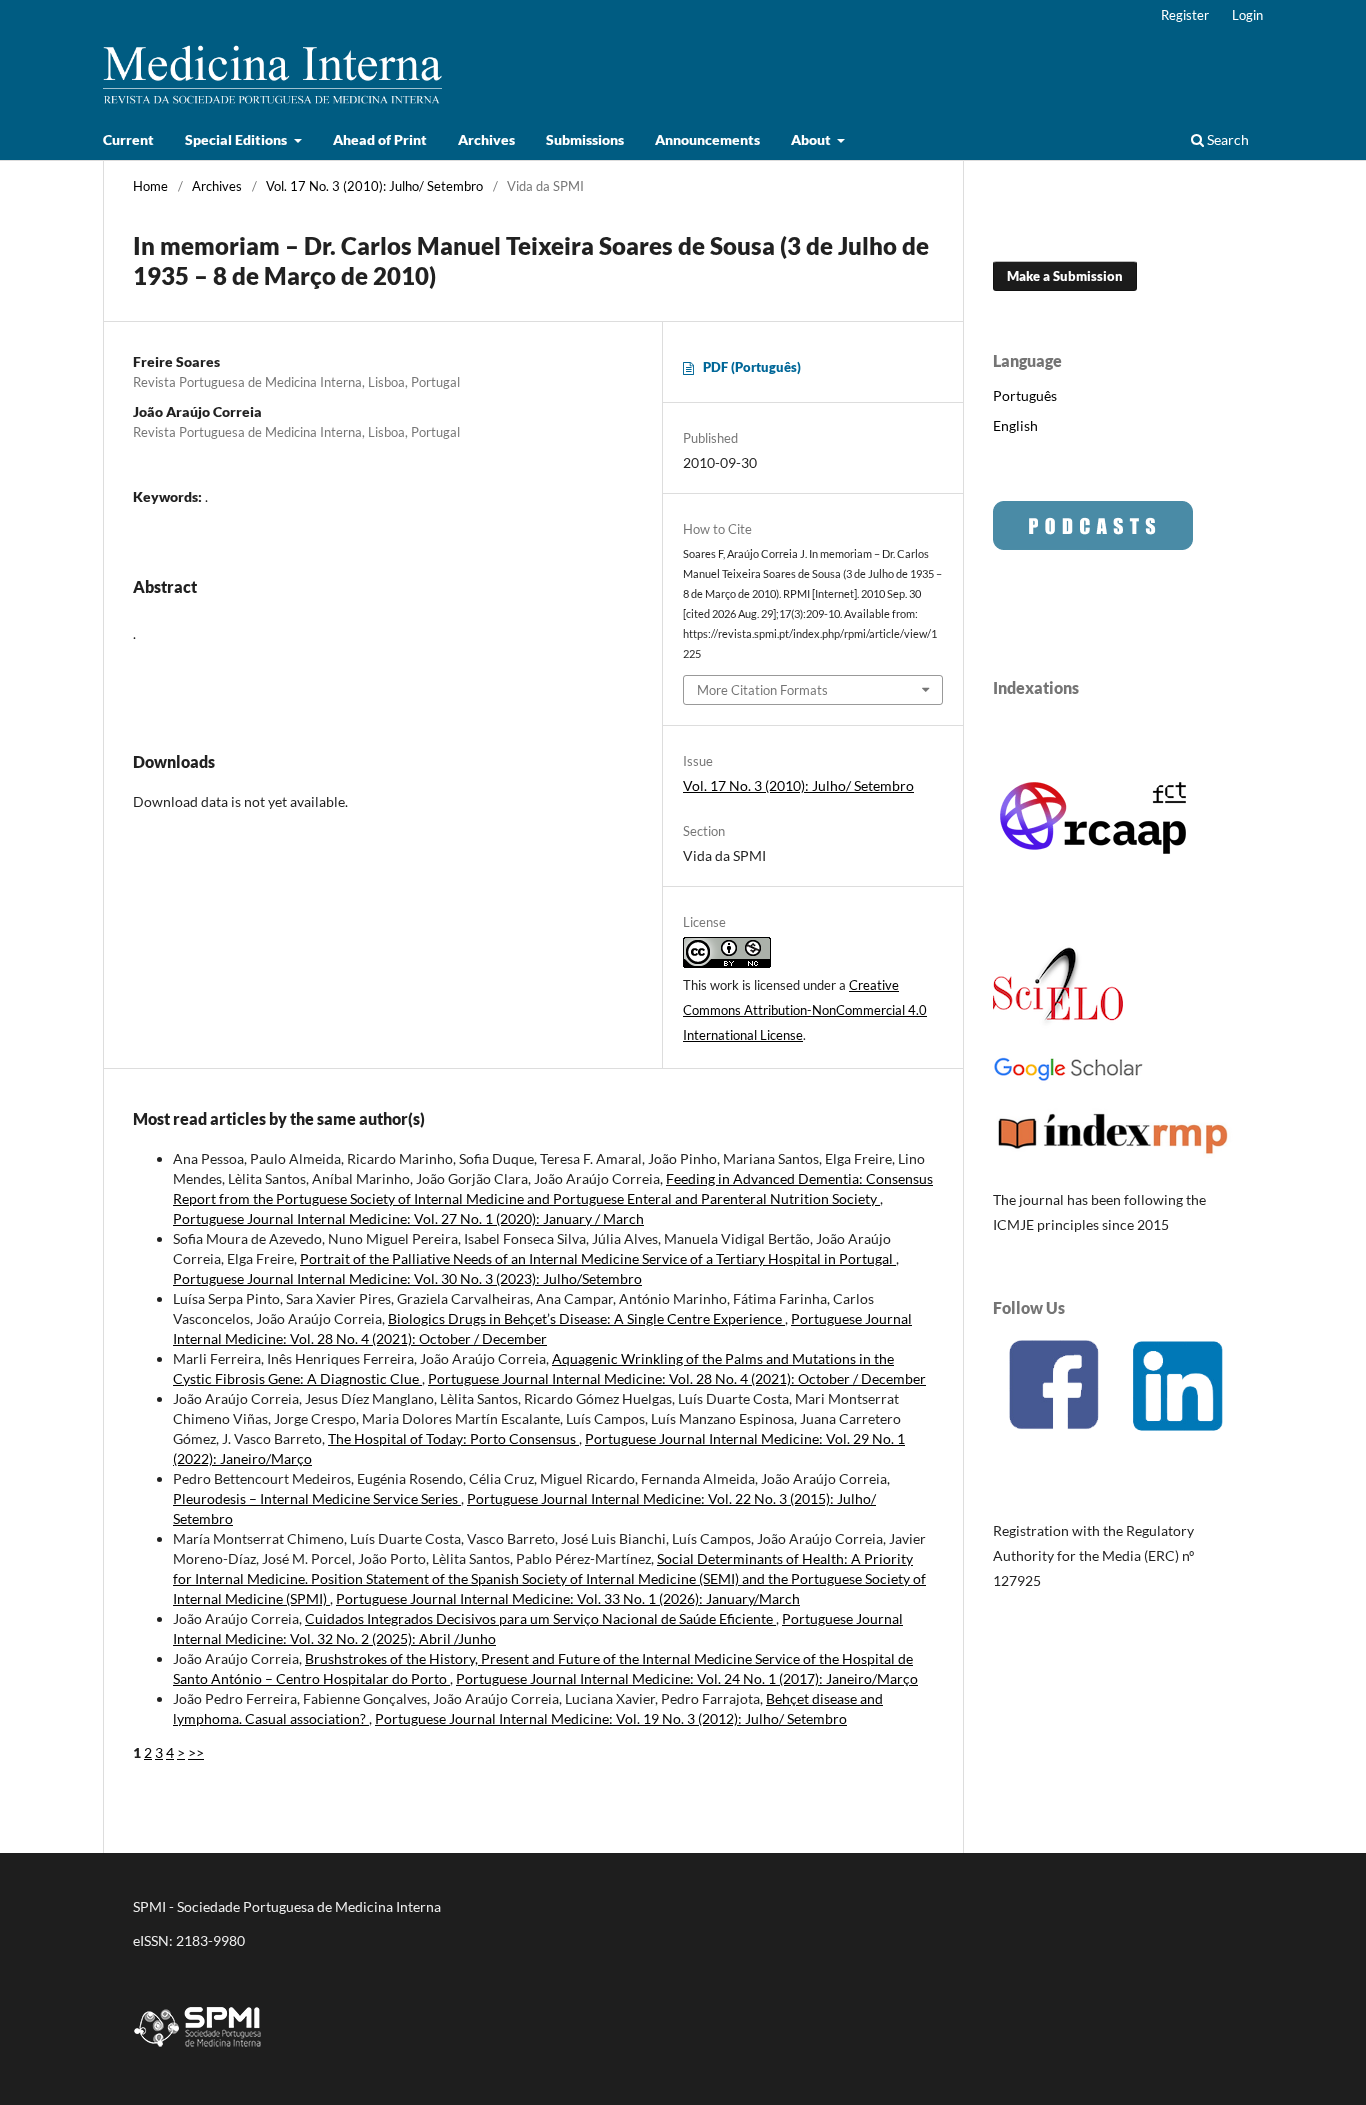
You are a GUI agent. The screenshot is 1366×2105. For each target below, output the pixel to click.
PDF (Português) (752, 367)
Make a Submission (1065, 276)
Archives (486, 139)
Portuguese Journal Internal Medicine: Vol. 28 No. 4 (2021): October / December (677, 1378)
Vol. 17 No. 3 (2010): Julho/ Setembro (374, 186)
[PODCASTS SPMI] (1093, 544)
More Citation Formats (762, 690)
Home (150, 186)
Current (128, 139)
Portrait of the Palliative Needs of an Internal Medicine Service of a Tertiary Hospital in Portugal (598, 1258)
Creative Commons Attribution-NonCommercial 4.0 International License (805, 1010)
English (1015, 425)
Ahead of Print (380, 139)
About (812, 139)
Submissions (585, 139)
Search (1226, 139)
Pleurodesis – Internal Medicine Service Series (317, 1498)
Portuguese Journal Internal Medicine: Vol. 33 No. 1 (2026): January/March (568, 1598)
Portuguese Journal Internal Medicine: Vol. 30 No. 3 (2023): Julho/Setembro (407, 1278)
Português (1025, 395)
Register (1185, 15)
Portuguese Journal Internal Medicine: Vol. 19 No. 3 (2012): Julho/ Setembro (611, 1718)
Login (1247, 15)
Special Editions (237, 139)
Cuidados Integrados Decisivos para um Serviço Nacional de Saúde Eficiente (540, 1618)
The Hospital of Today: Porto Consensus (453, 1438)
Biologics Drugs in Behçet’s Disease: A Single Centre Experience (586, 1318)
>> (196, 1752)
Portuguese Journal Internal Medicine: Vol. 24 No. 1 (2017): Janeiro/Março (687, 1678)
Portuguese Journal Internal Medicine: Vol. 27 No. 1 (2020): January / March (408, 1218)
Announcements (707, 139)
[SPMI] (198, 2050)
